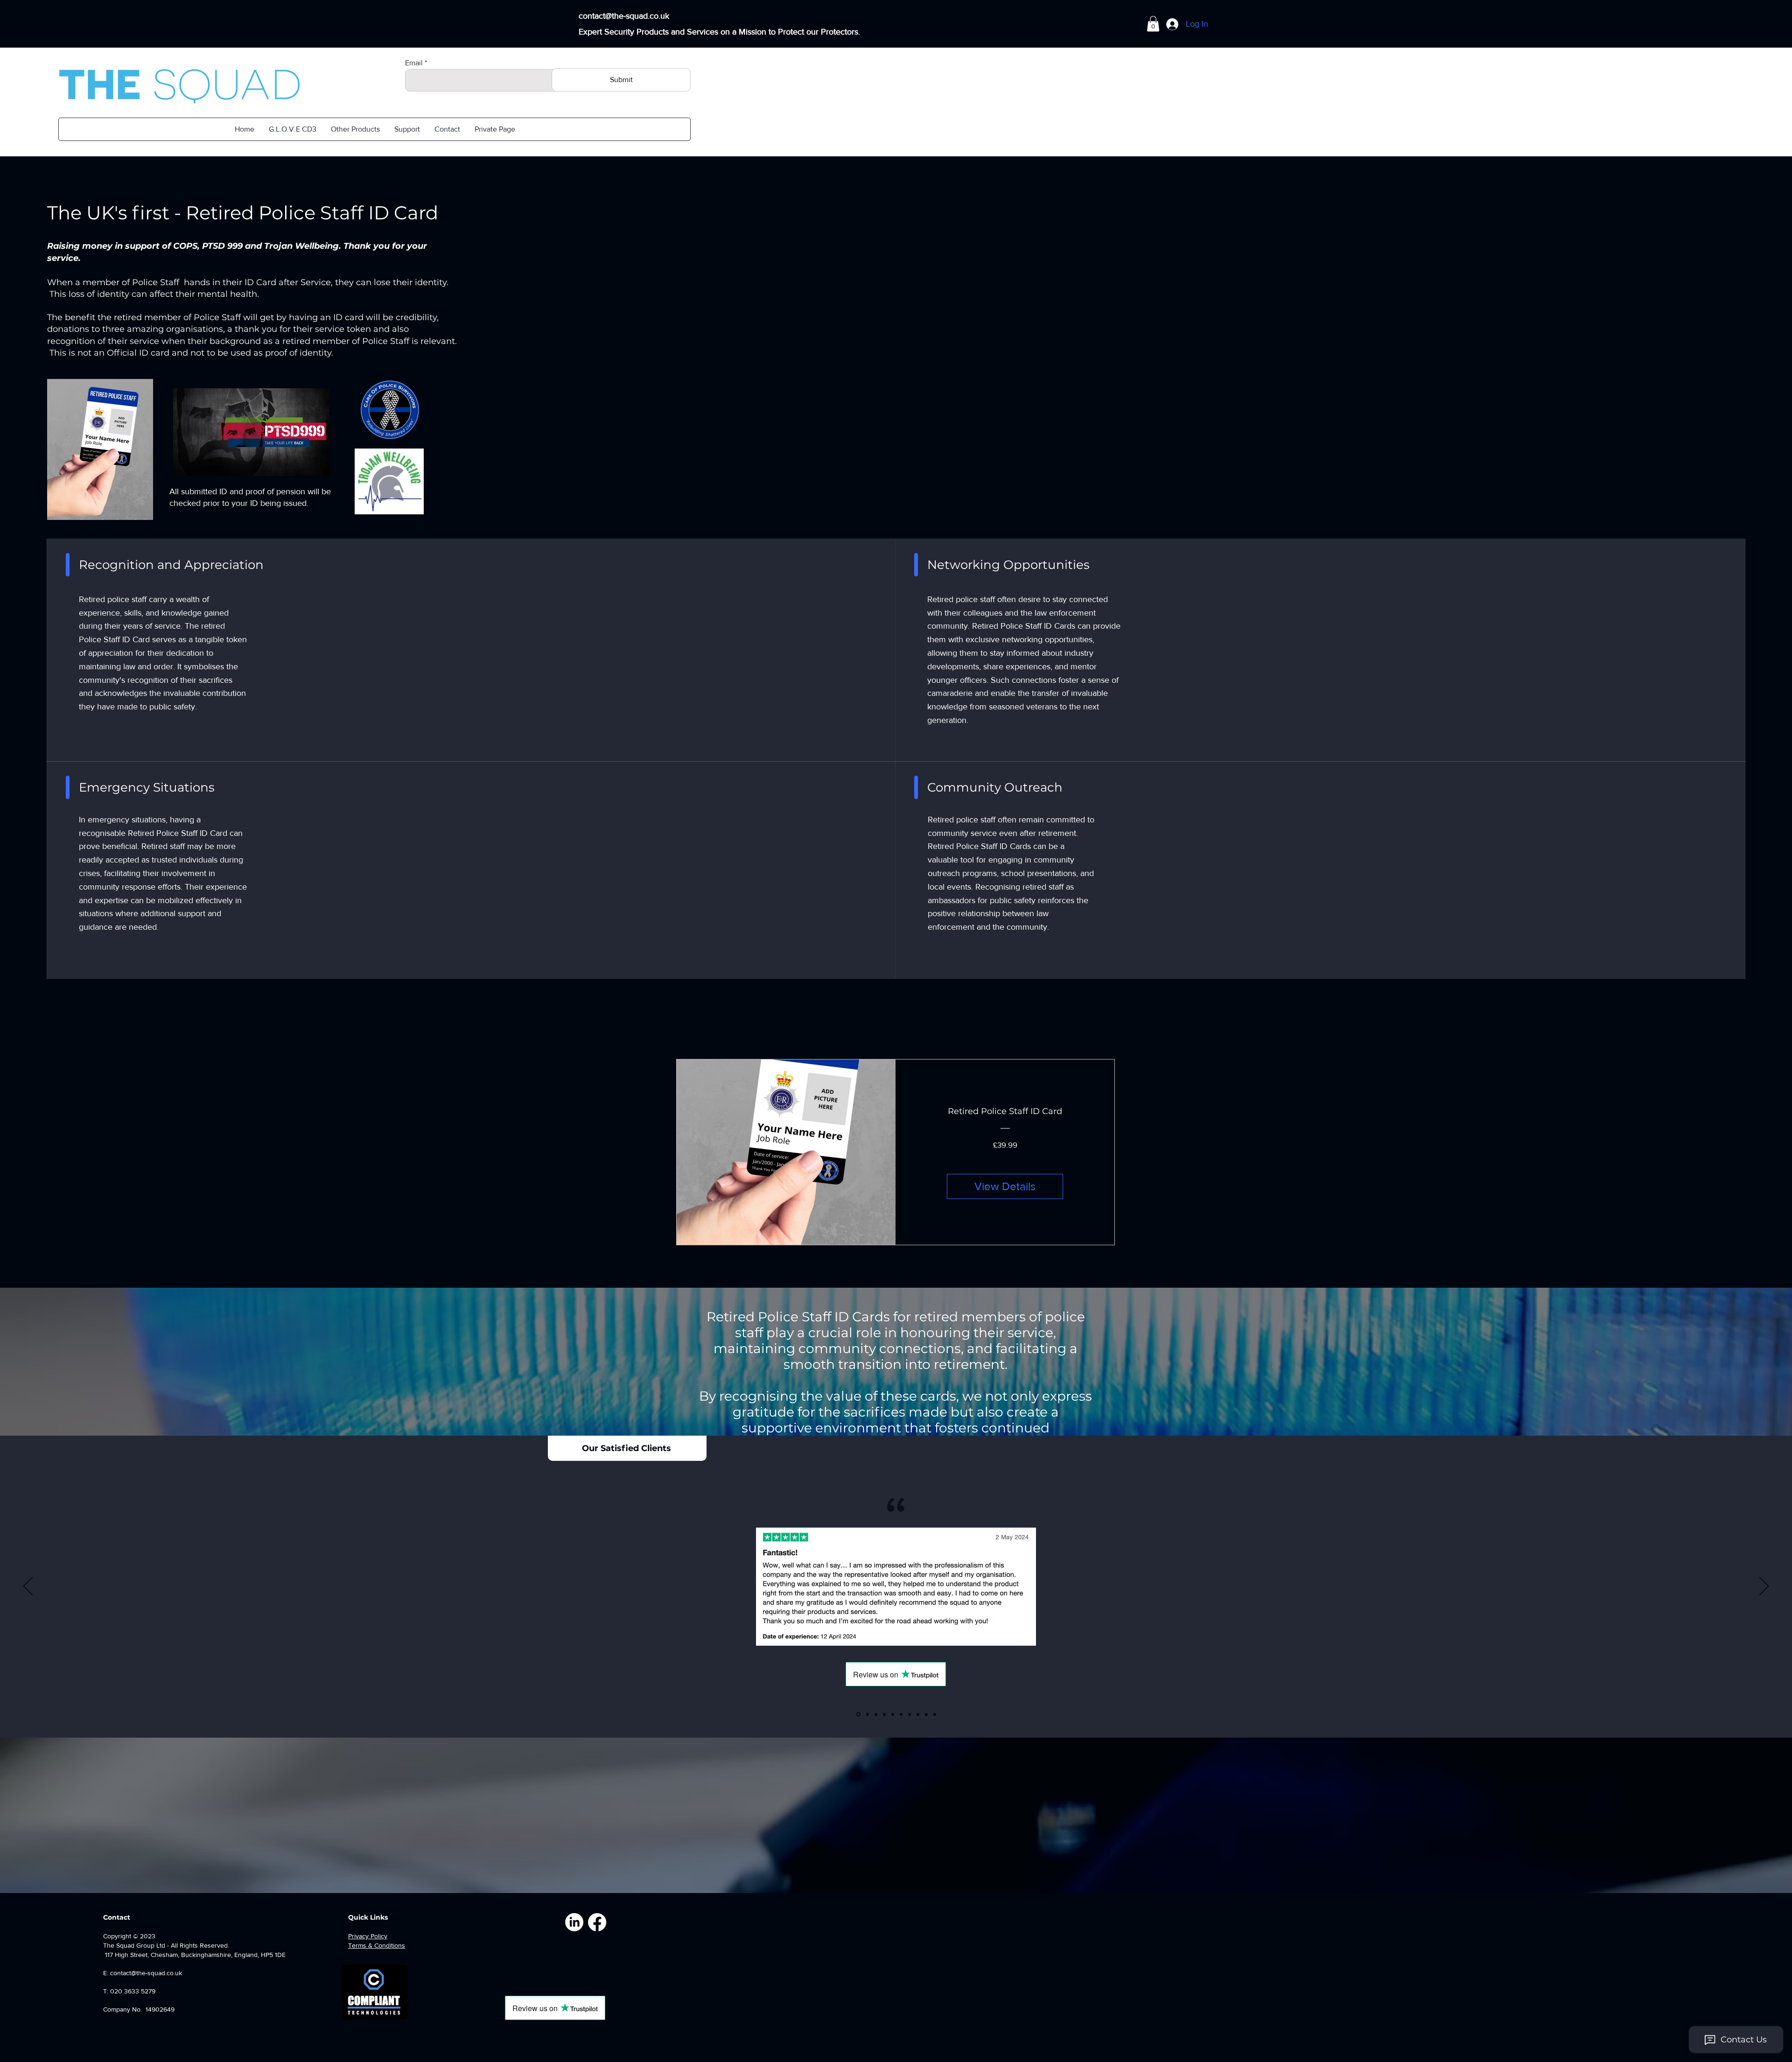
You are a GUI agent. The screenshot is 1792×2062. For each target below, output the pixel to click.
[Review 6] (901, 1714)
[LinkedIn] (574, 1922)
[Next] (1764, 1587)
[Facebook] (597, 1922)
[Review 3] (876, 1714)
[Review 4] (884, 1714)
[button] (355, 129)
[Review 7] (910, 1714)
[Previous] (28, 1587)
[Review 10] (935, 1714)
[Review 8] (918, 1714)
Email (414, 63)
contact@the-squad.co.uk (624, 16)
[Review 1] (858, 1714)
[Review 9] (926, 1714)
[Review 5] (893, 1714)
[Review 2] (867, 1715)
